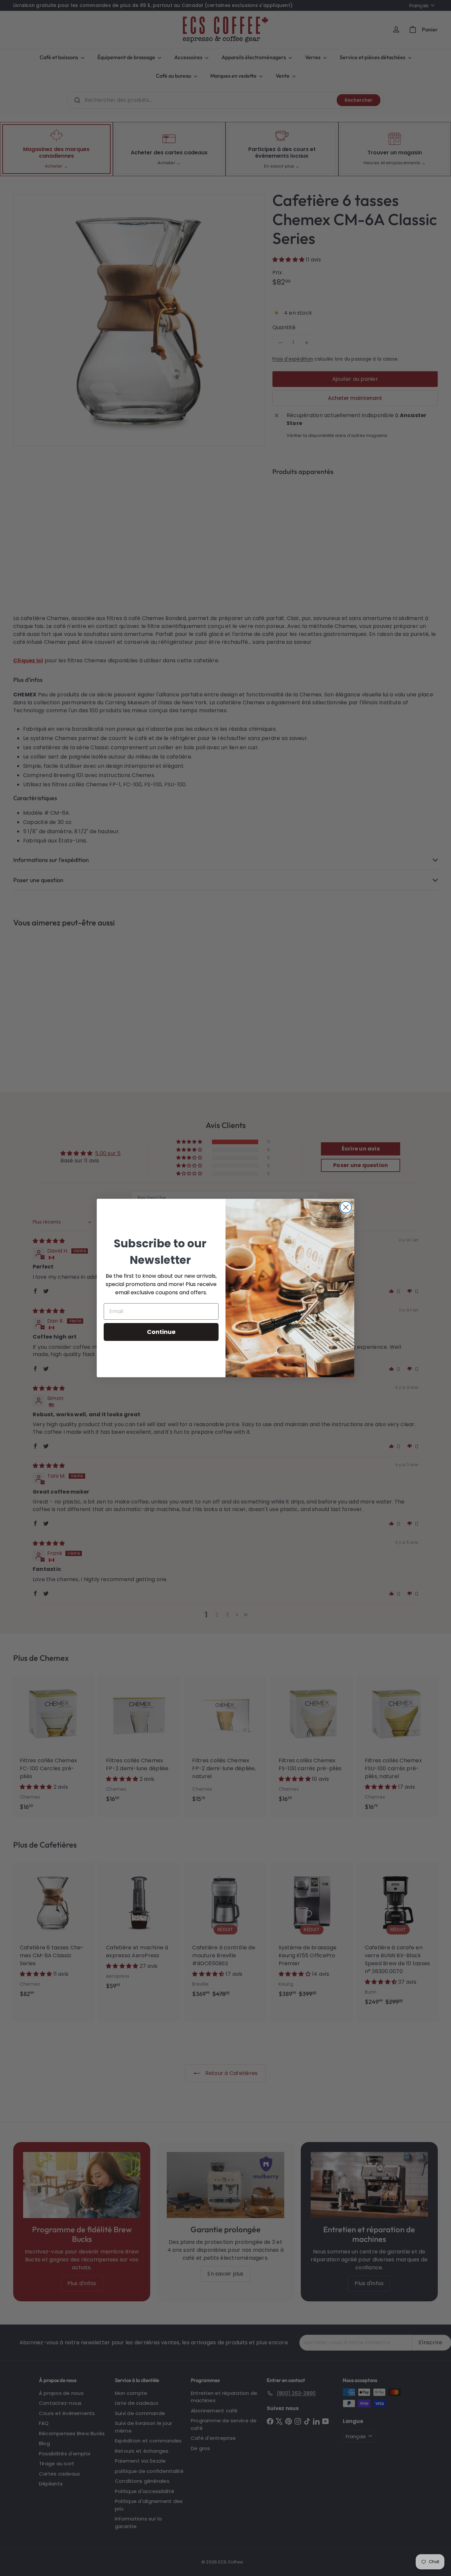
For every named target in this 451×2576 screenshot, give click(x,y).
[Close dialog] (346, 1207)
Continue (161, 1332)
